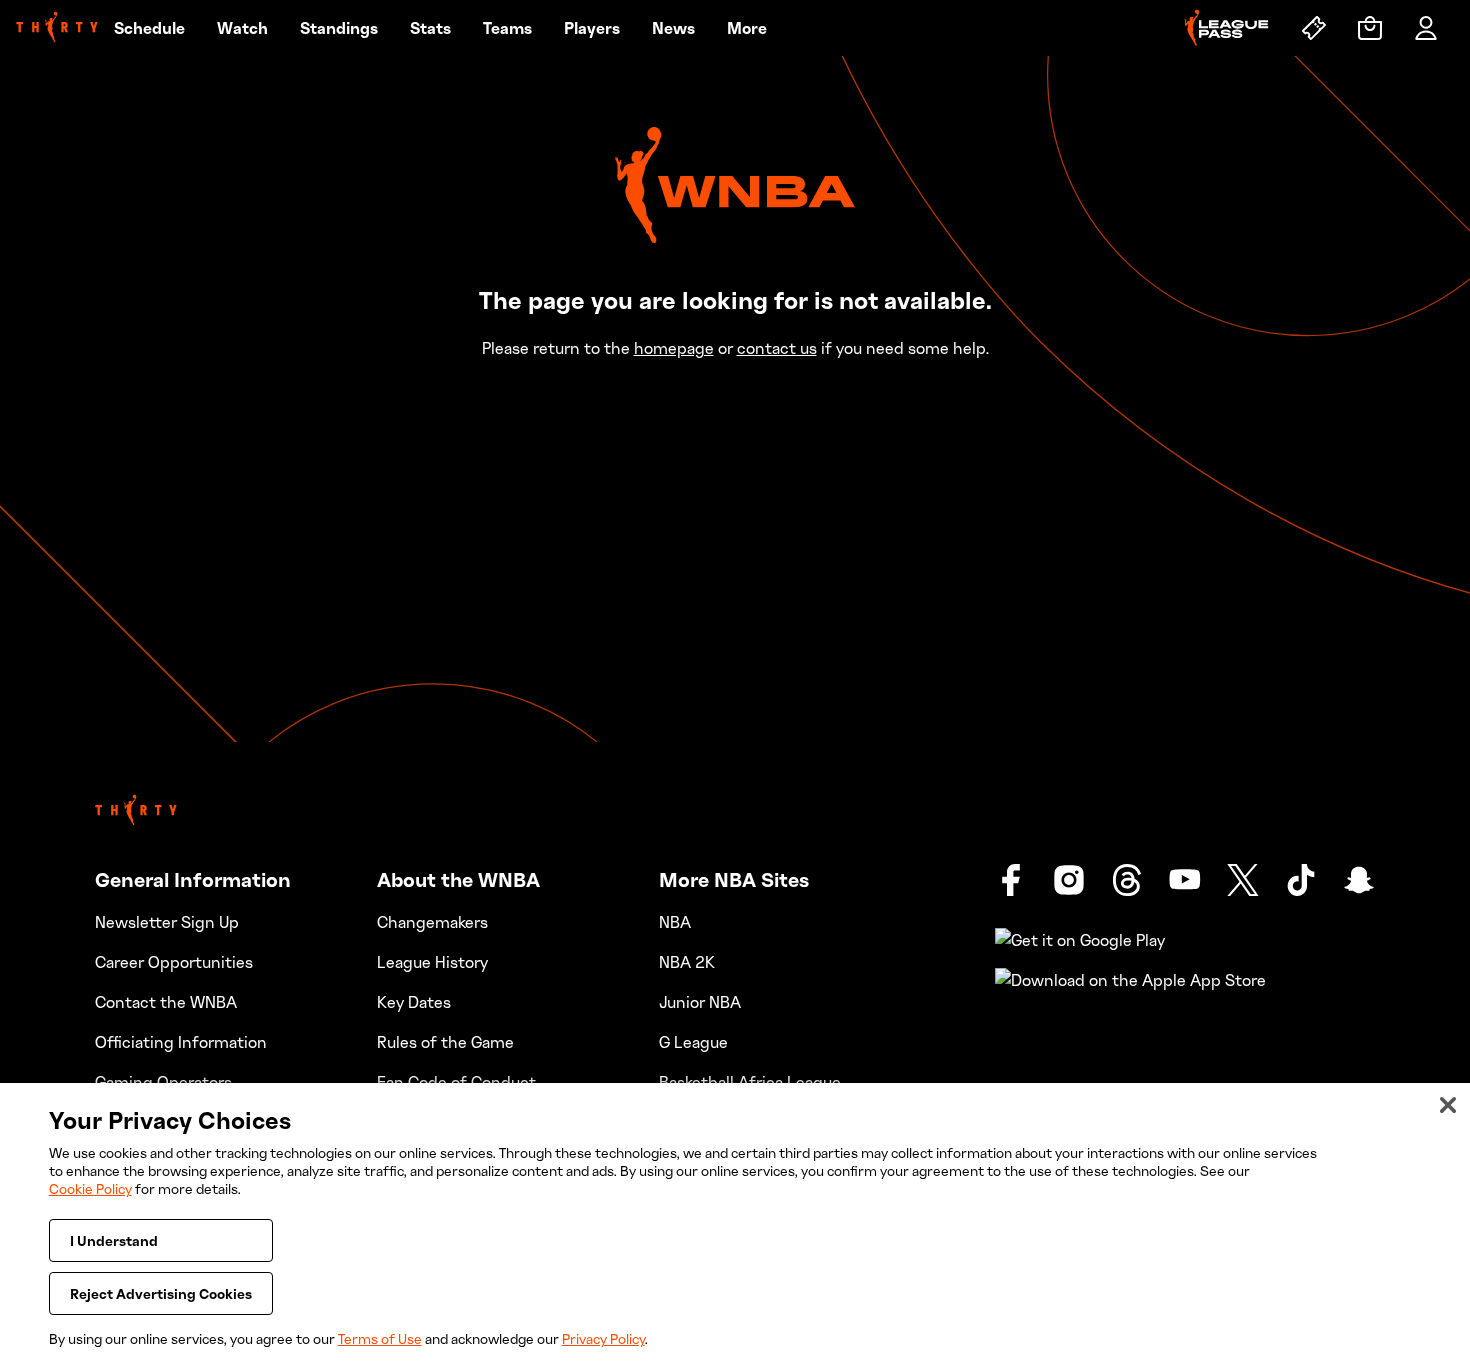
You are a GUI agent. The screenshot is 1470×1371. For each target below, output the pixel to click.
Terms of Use (380, 1338)
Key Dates (414, 1002)
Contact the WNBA (166, 1002)
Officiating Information (181, 1042)
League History (432, 962)
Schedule (149, 28)
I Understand (114, 1240)
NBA (675, 922)
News (673, 28)
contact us (777, 348)
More (747, 28)
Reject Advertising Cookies (161, 1293)
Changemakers (432, 922)
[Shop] (1370, 28)
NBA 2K (687, 962)
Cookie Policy (90, 1188)
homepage (674, 348)
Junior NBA (700, 1002)
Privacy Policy (603, 1338)
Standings (339, 28)
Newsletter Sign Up (167, 922)
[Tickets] (1314, 28)
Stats (430, 28)
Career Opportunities (174, 962)
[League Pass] (1226, 28)
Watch (242, 28)
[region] (735, 1227)
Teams (507, 28)
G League (693, 1042)
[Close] (1448, 1105)
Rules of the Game (445, 1042)
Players (592, 28)
